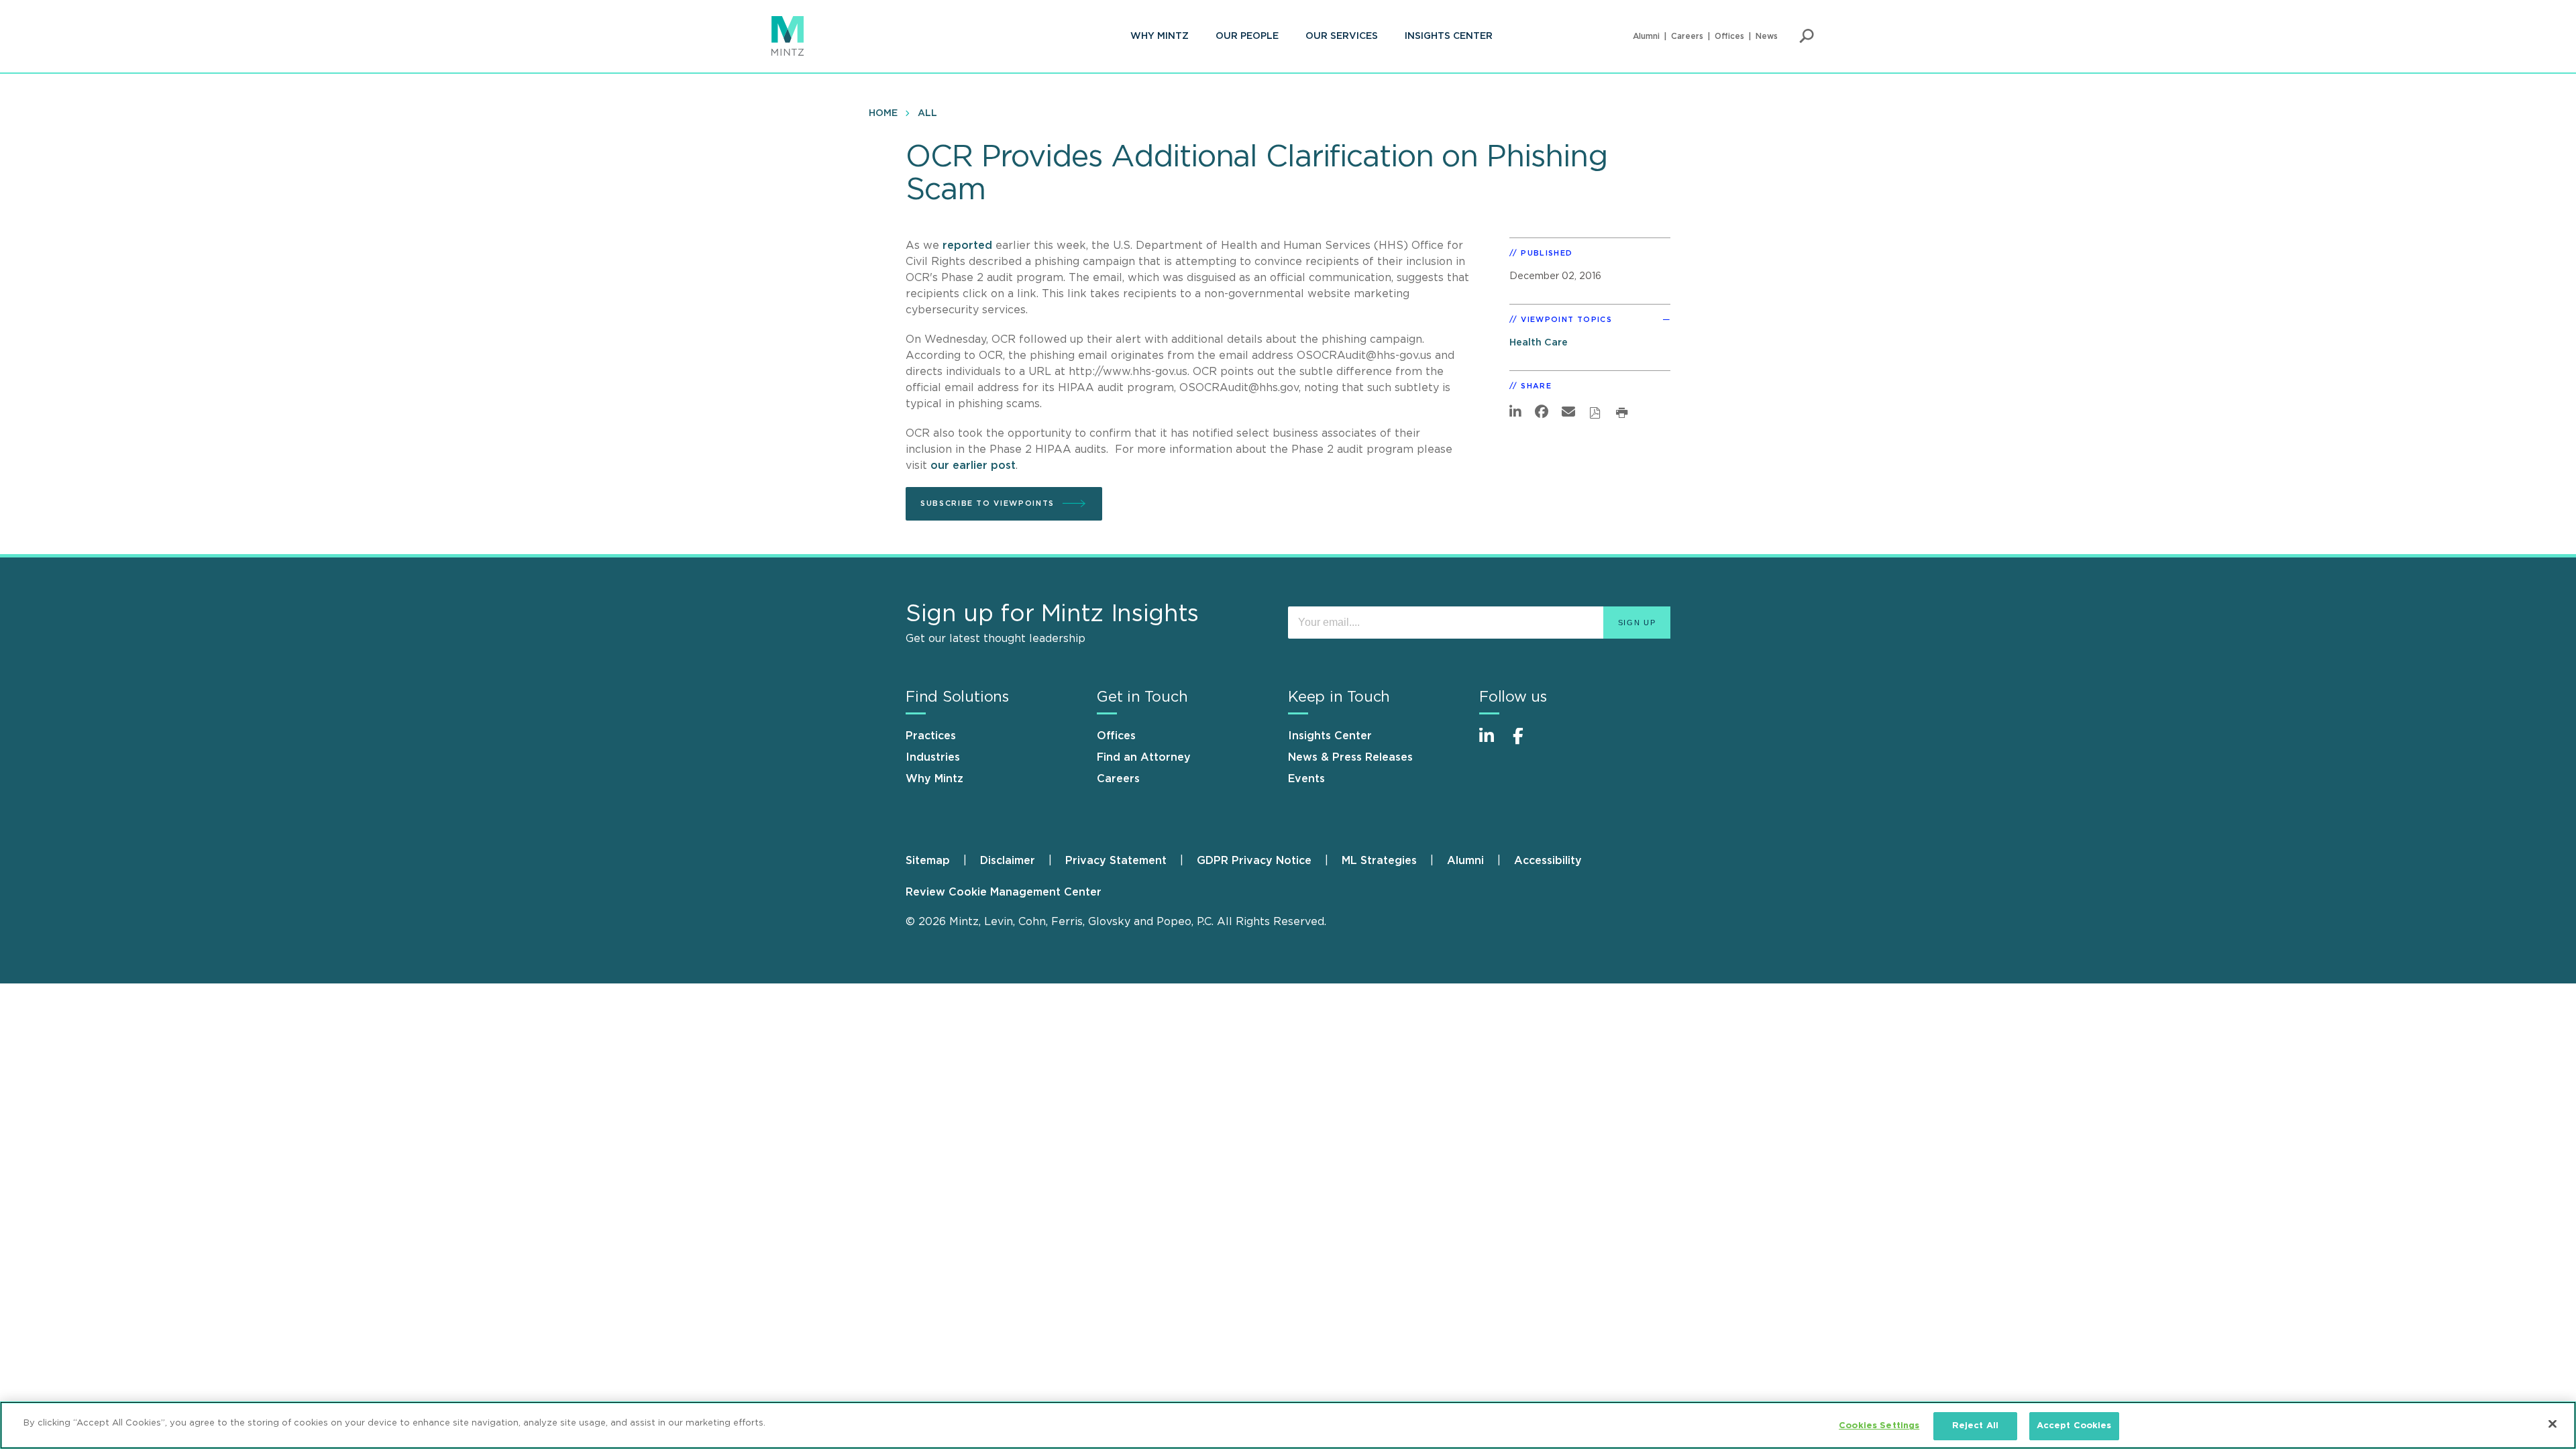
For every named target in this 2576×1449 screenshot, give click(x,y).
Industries (933, 757)
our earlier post (973, 466)
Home (883, 113)
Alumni (1646, 36)
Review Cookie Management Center (1004, 892)
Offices (1729, 36)
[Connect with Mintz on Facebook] (1526, 743)
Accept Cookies (2074, 1426)
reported (967, 246)
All (927, 113)
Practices (931, 736)
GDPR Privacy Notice (1254, 861)
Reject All (1975, 1426)
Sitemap (928, 861)
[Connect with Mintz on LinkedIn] (1493, 743)
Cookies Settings (1879, 1426)
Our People (1247, 36)
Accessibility (1548, 861)
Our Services (1342, 36)
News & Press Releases (1350, 757)
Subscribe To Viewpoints (987, 503)
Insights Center (1449, 36)
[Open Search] (1807, 36)
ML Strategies (1379, 861)
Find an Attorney (1144, 757)
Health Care (1539, 342)
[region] (1288, 1425)
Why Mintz (1160, 36)
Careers (1687, 36)
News (1767, 36)
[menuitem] (1160, 36)
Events (1306, 779)
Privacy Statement (1116, 861)
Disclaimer (1008, 861)
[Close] (2553, 1424)
